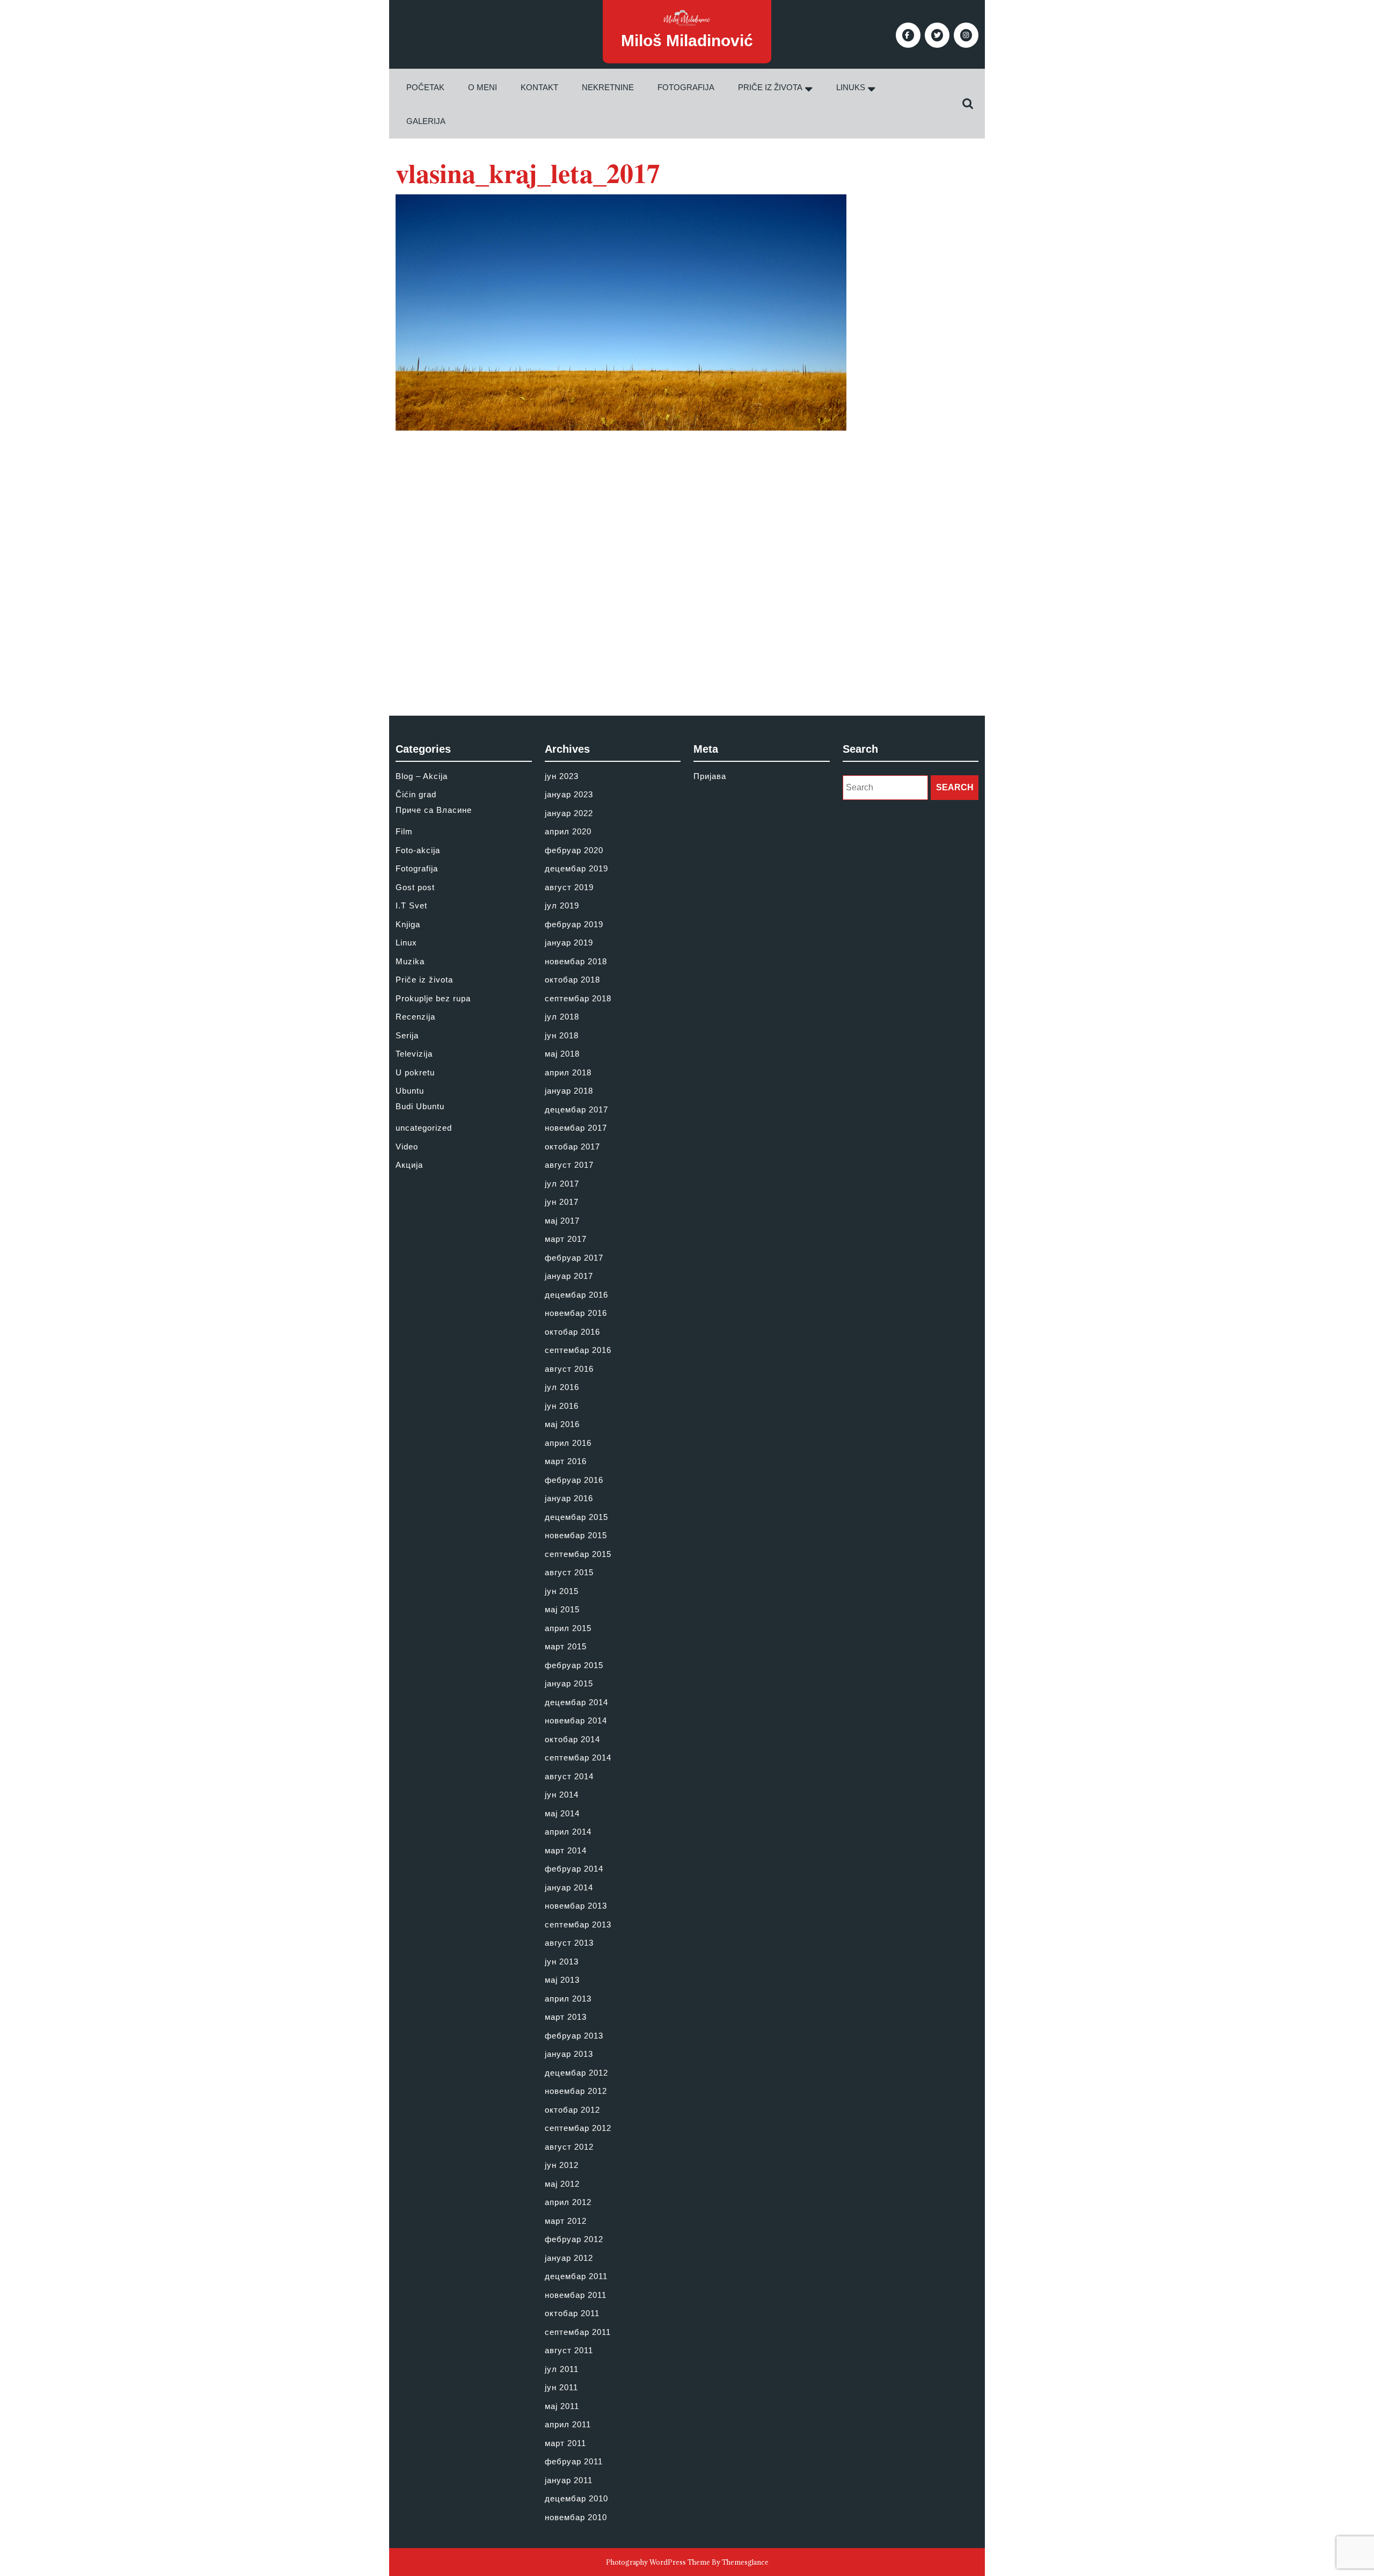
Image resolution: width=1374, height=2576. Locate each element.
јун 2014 (562, 1795)
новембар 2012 (576, 2091)
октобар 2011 (572, 2313)
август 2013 (569, 1943)
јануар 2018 (569, 1091)
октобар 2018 (572, 980)
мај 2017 (562, 1221)
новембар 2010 (576, 2517)
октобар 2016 (572, 1332)
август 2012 (569, 2147)
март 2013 (566, 2017)
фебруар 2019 (574, 924)
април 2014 (568, 1832)
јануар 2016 (569, 1498)
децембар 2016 (576, 1295)
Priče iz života (770, 87)
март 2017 (566, 1239)
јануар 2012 (569, 2258)
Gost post (415, 887)
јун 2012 (562, 2165)
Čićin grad (416, 794)
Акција (409, 1165)
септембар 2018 (578, 998)
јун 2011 (561, 2387)
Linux (406, 943)
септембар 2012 (578, 2128)
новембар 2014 (576, 1720)
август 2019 (569, 887)
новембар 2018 (576, 961)
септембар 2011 (578, 2332)
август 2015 (569, 1572)
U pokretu (415, 1072)
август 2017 (569, 1165)
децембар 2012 (576, 2073)
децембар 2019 (576, 868)
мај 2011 (562, 2406)
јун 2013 (562, 1962)
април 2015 (568, 1628)
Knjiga (408, 924)
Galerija (426, 121)
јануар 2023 (569, 794)
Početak (425, 87)
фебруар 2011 (574, 2461)
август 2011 (569, 2350)
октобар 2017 (572, 1147)
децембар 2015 (576, 1517)
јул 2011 (562, 2369)
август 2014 (569, 1776)
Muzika (410, 961)
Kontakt (539, 87)
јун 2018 (562, 1035)
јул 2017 (562, 1184)
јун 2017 (562, 1202)
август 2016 (569, 1369)
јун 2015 (562, 1591)
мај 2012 (562, 2184)
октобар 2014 (572, 1739)
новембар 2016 (576, 1313)
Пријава (710, 776)
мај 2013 (562, 1980)
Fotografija (686, 87)
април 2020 (568, 831)
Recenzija (415, 1017)
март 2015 (566, 1646)
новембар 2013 (576, 1906)
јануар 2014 (569, 1887)
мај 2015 (562, 1609)
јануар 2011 (569, 2480)
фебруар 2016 (574, 1480)
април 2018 (568, 1072)
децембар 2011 (576, 2276)
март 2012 (566, 2221)
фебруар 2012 (574, 2239)
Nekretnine (608, 87)
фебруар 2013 (574, 2036)
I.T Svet (411, 905)
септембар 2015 (578, 1554)
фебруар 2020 (574, 850)
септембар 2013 (578, 1924)
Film (404, 831)
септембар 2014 (578, 1758)
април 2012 (568, 2202)
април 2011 (568, 2424)
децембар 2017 (576, 1109)
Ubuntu (410, 1091)
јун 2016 (562, 1406)
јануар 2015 (569, 1683)
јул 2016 (562, 1387)
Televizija (414, 1054)
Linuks (851, 87)
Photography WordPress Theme (658, 2562)
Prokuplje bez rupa (433, 998)
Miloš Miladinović (687, 41)
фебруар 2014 (574, 1869)
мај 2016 (562, 1424)
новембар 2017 (576, 1128)
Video (407, 1147)
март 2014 (566, 1850)
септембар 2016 (578, 1350)
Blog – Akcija (422, 776)
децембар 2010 (576, 2498)
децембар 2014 (576, 1702)
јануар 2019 (569, 943)
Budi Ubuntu (420, 1106)
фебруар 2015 (574, 1665)
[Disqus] (687, 565)
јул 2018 (562, 1017)
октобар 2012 (572, 2110)
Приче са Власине (434, 810)
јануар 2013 (569, 2054)
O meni (483, 87)
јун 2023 (562, 776)
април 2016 (568, 1443)
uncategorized (424, 1128)
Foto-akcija (418, 850)
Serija (407, 1035)
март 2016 (566, 1461)
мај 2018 (562, 1054)
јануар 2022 (569, 813)
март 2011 (565, 2443)
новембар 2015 (576, 1535)
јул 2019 (562, 905)
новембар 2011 (576, 2295)
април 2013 (568, 1999)
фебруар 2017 (574, 1258)
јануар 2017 (569, 1276)
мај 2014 (562, 1813)
